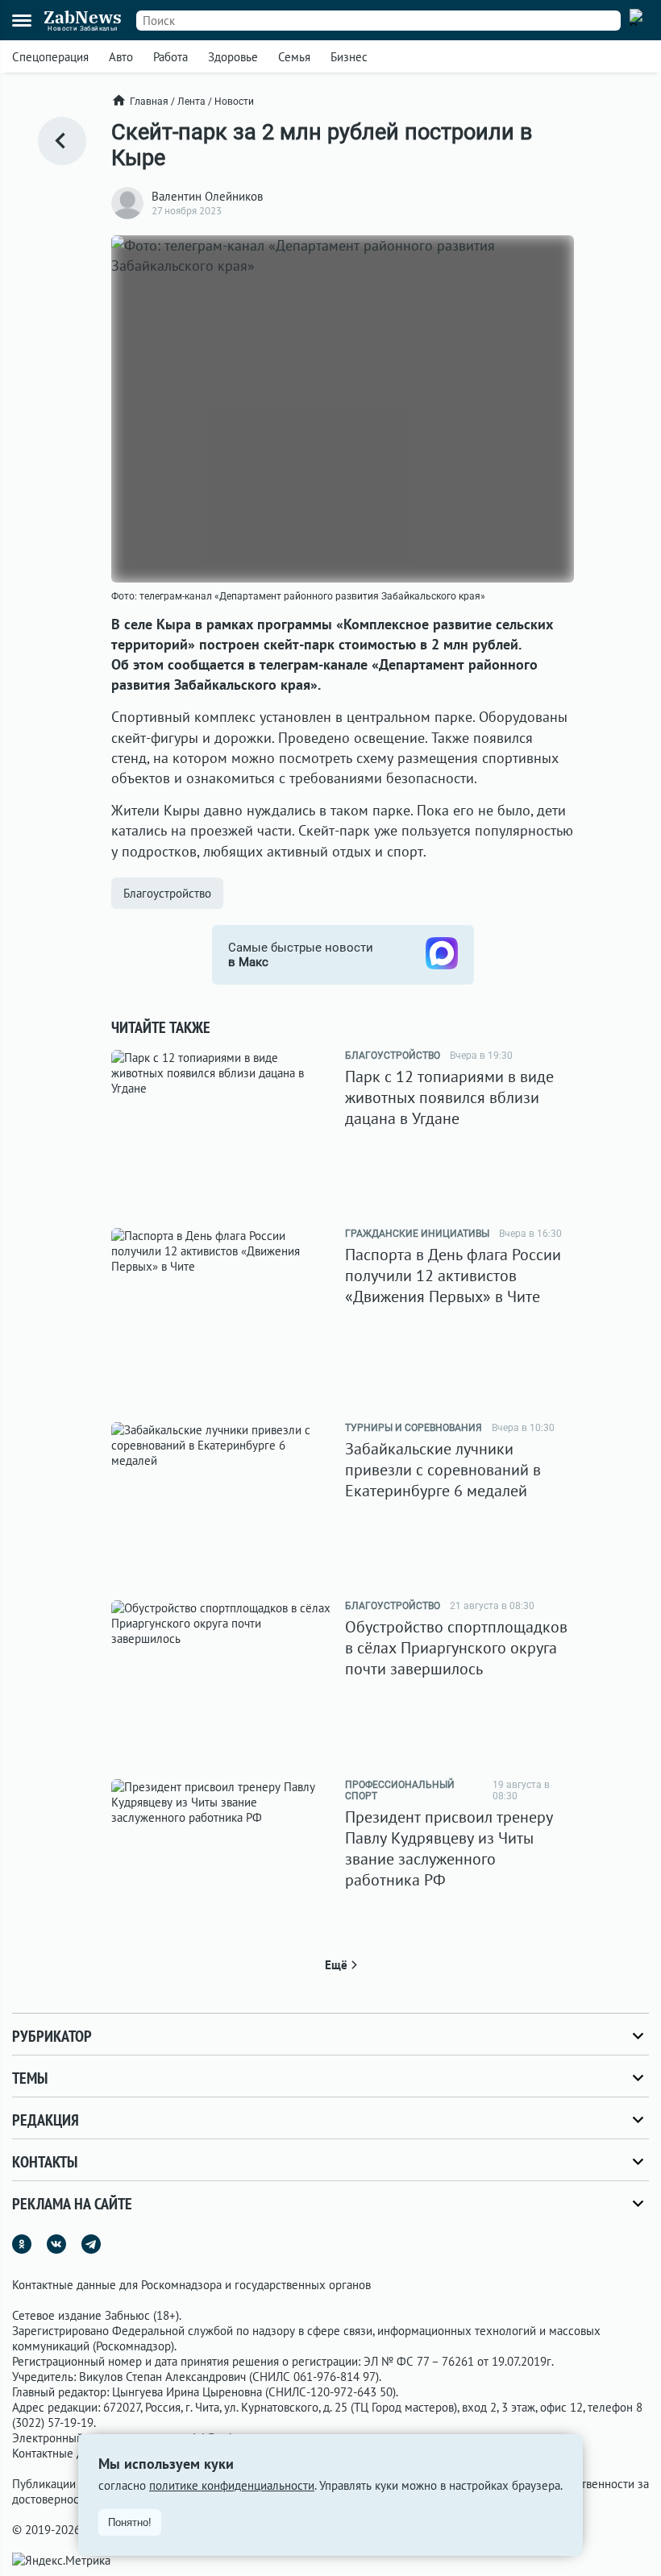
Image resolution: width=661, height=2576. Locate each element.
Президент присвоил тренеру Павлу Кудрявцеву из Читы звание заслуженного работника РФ (449, 1848)
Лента (191, 102)
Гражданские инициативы (417, 1234)
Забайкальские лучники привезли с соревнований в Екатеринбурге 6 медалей (443, 1470)
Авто (121, 57)
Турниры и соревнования (414, 1428)
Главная (149, 102)
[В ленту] (62, 141)
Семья (294, 57)
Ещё (336, 1965)
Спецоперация (50, 57)
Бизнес (349, 57)
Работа (170, 57)
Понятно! (130, 2522)
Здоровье (233, 57)
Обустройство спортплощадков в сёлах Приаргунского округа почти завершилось (456, 1648)
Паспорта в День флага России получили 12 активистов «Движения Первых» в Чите (453, 1276)
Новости (234, 102)
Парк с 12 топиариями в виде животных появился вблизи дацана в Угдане (449, 1097)
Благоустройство (167, 893)
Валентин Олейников (207, 196)
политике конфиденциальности (232, 2485)
